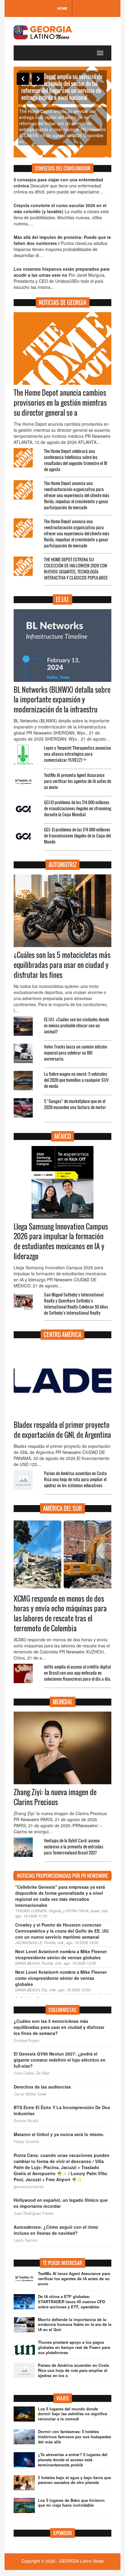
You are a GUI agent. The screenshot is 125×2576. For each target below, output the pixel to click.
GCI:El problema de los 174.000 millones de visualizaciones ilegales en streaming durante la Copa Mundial (78, 808)
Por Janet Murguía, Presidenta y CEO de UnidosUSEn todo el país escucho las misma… (62, 278)
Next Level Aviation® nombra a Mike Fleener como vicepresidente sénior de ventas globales (61, 1978)
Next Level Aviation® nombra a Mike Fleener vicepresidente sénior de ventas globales (61, 1954)
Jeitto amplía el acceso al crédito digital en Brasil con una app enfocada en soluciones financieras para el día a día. (78, 1673)
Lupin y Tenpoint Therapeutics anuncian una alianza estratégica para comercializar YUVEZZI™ (78, 754)
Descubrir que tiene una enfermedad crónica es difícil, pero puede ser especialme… (59, 186)
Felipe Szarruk (26, 2142)
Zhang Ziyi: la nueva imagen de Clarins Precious (55, 1797)
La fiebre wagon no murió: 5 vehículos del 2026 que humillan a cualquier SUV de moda (76, 1080)
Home (62, 8)
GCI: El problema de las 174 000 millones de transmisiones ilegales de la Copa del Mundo (77, 836)
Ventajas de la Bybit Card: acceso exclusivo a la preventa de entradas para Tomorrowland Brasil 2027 (74, 1846)
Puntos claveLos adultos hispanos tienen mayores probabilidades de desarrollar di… (62, 246)
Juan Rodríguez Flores (34, 2213)
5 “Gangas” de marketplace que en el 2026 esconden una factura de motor (75, 1104)
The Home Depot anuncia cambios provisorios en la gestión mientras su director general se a (60, 403)
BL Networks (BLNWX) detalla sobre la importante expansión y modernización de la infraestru (62, 700)
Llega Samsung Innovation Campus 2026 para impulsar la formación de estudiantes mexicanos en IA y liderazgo (61, 1242)
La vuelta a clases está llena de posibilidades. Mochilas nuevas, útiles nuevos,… (61, 214)
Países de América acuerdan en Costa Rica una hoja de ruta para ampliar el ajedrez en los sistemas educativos (75, 1479)
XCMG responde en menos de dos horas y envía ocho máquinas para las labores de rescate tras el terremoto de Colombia (60, 1614)
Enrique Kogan (27, 2040)
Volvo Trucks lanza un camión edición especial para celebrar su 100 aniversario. (76, 1053)
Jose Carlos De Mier (32, 2073)
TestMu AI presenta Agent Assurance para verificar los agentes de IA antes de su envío (78, 781)
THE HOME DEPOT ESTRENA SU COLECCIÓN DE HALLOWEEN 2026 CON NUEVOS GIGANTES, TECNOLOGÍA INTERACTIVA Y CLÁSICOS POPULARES (76, 568)
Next (38, 79)
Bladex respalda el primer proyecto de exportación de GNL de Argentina (62, 1430)
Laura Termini (25, 2240)
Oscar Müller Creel (30, 2094)
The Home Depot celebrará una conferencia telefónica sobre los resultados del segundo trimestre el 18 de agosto (76, 460)
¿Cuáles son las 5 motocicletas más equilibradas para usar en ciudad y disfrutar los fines (62, 965)
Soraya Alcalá (26, 2121)
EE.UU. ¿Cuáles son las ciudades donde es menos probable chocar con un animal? (76, 1025)
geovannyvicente (29, 2187)
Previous (23, 79)
